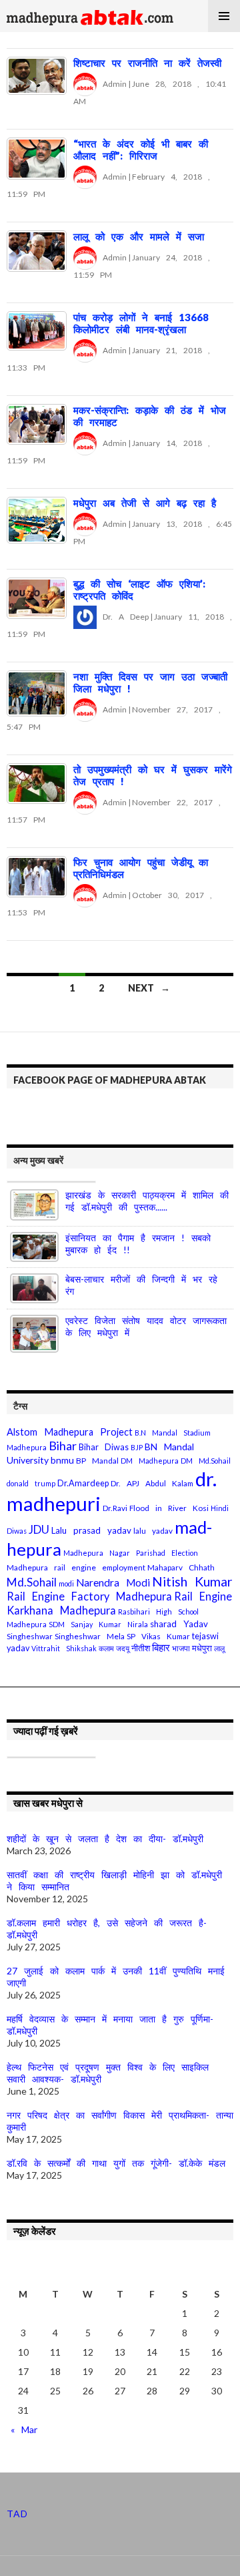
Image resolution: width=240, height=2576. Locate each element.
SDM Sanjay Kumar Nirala (98, 1624)
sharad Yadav (179, 1624)
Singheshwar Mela (90, 1636)
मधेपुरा (202, 1648)
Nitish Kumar (192, 1581)
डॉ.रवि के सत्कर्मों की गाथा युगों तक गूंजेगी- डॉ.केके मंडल (116, 2163)
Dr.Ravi (115, 1508)
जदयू (123, 1648)
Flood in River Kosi (169, 1508)
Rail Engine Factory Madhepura (89, 1596)
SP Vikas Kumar (158, 1636)
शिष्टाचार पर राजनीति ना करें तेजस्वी (147, 63)
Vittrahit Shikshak (64, 1648)
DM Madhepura (150, 1461)
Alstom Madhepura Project (70, 1432)
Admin (112, 84)
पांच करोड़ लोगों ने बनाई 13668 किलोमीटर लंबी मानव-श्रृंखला (141, 323)
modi (66, 1583)
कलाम (106, 1648)
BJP (137, 1447)
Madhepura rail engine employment (76, 1567)
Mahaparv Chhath (181, 1567)
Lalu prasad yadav (91, 1530)
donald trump (31, 1483)
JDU (39, 1529)
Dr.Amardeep (83, 1483)
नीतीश (141, 1648)
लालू (219, 1648)
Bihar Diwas (104, 1447)
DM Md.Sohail (206, 1461)
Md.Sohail (32, 1582)
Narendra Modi (113, 1582)
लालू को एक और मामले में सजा (139, 236)
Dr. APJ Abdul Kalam (152, 1483)
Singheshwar (30, 1636)
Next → (149, 988)
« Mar (24, 2429)
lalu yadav (153, 1531)
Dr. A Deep (123, 617)
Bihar (63, 1446)
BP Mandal (97, 1461)
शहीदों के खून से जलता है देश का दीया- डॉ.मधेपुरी (105, 1839)
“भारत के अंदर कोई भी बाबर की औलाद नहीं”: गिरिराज (141, 150)
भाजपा (181, 1648)
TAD (17, 2514)
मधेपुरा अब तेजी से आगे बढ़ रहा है (145, 503)
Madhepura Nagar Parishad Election (131, 1553)
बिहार (161, 1648)
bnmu (62, 1460)
